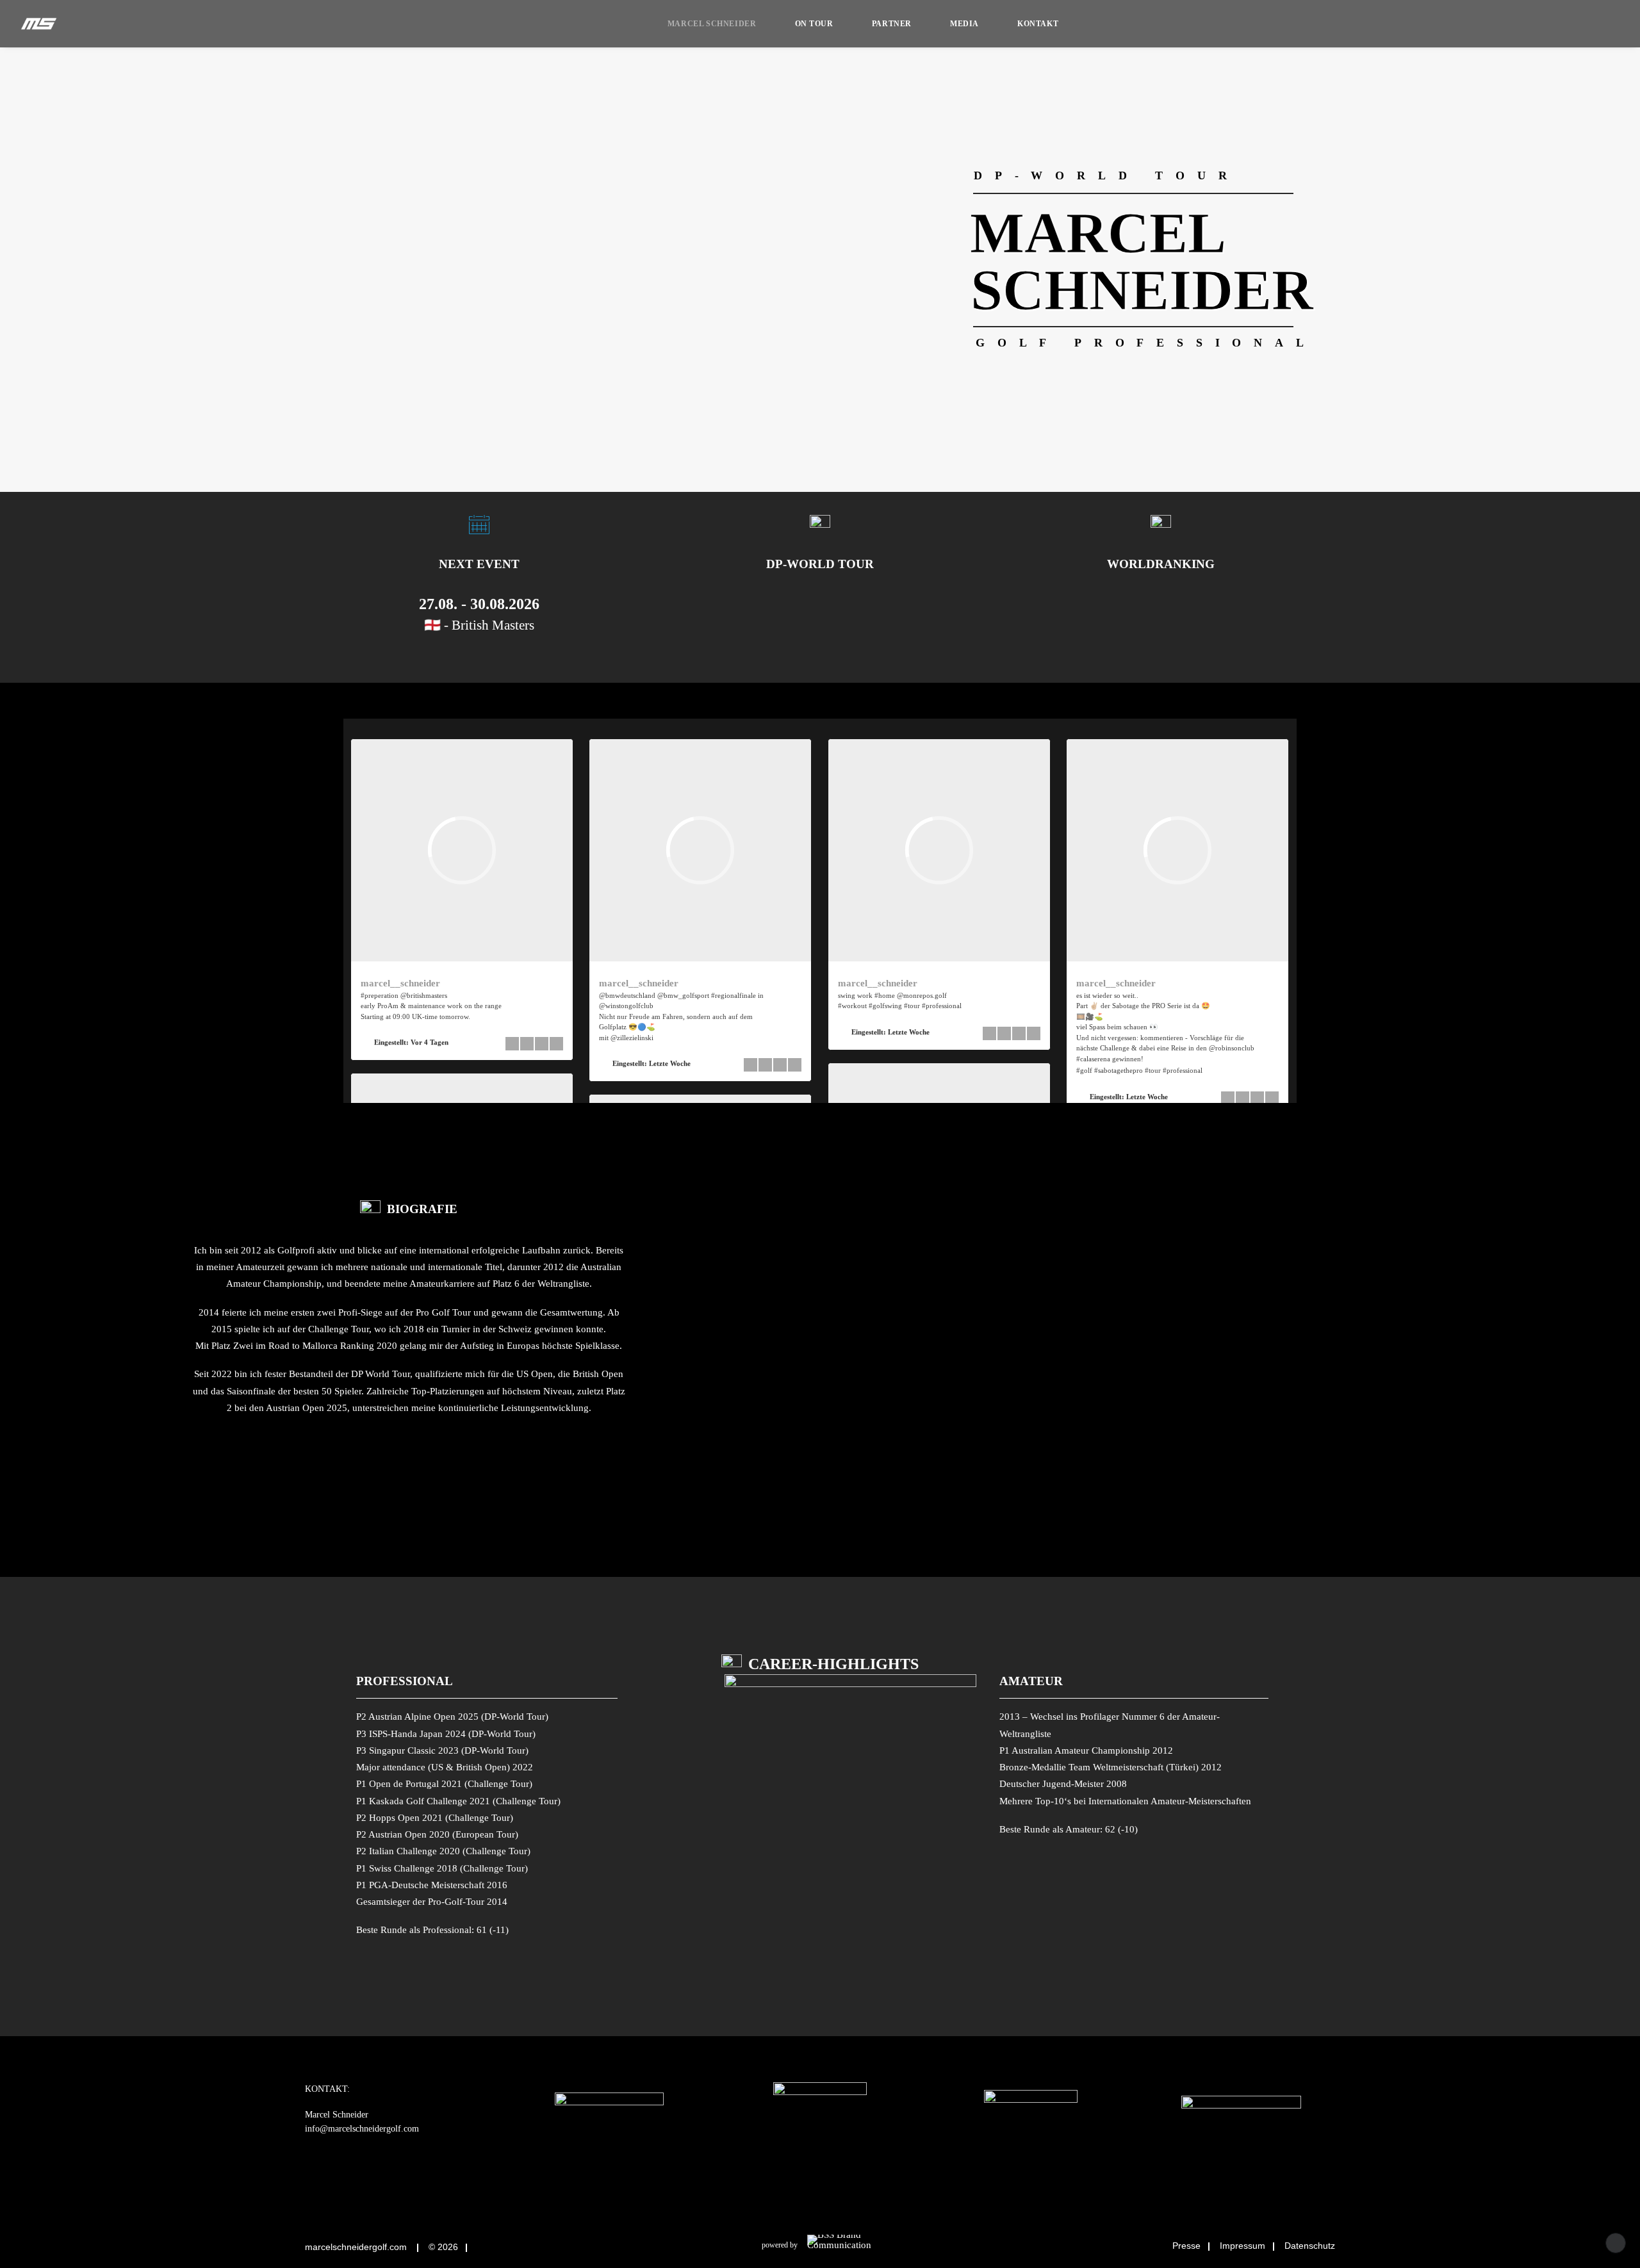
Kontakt (1038, 24)
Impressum (1242, 2246)
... (1209, 1069)
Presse (1186, 2246)
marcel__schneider (400, 983)
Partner (892, 24)
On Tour (814, 24)
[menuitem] (712, 24)
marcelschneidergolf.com (356, 2247)
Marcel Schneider (712, 24)
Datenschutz (1310, 2246)
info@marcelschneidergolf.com (362, 2129)
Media (964, 24)
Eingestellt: (411, 1042)
